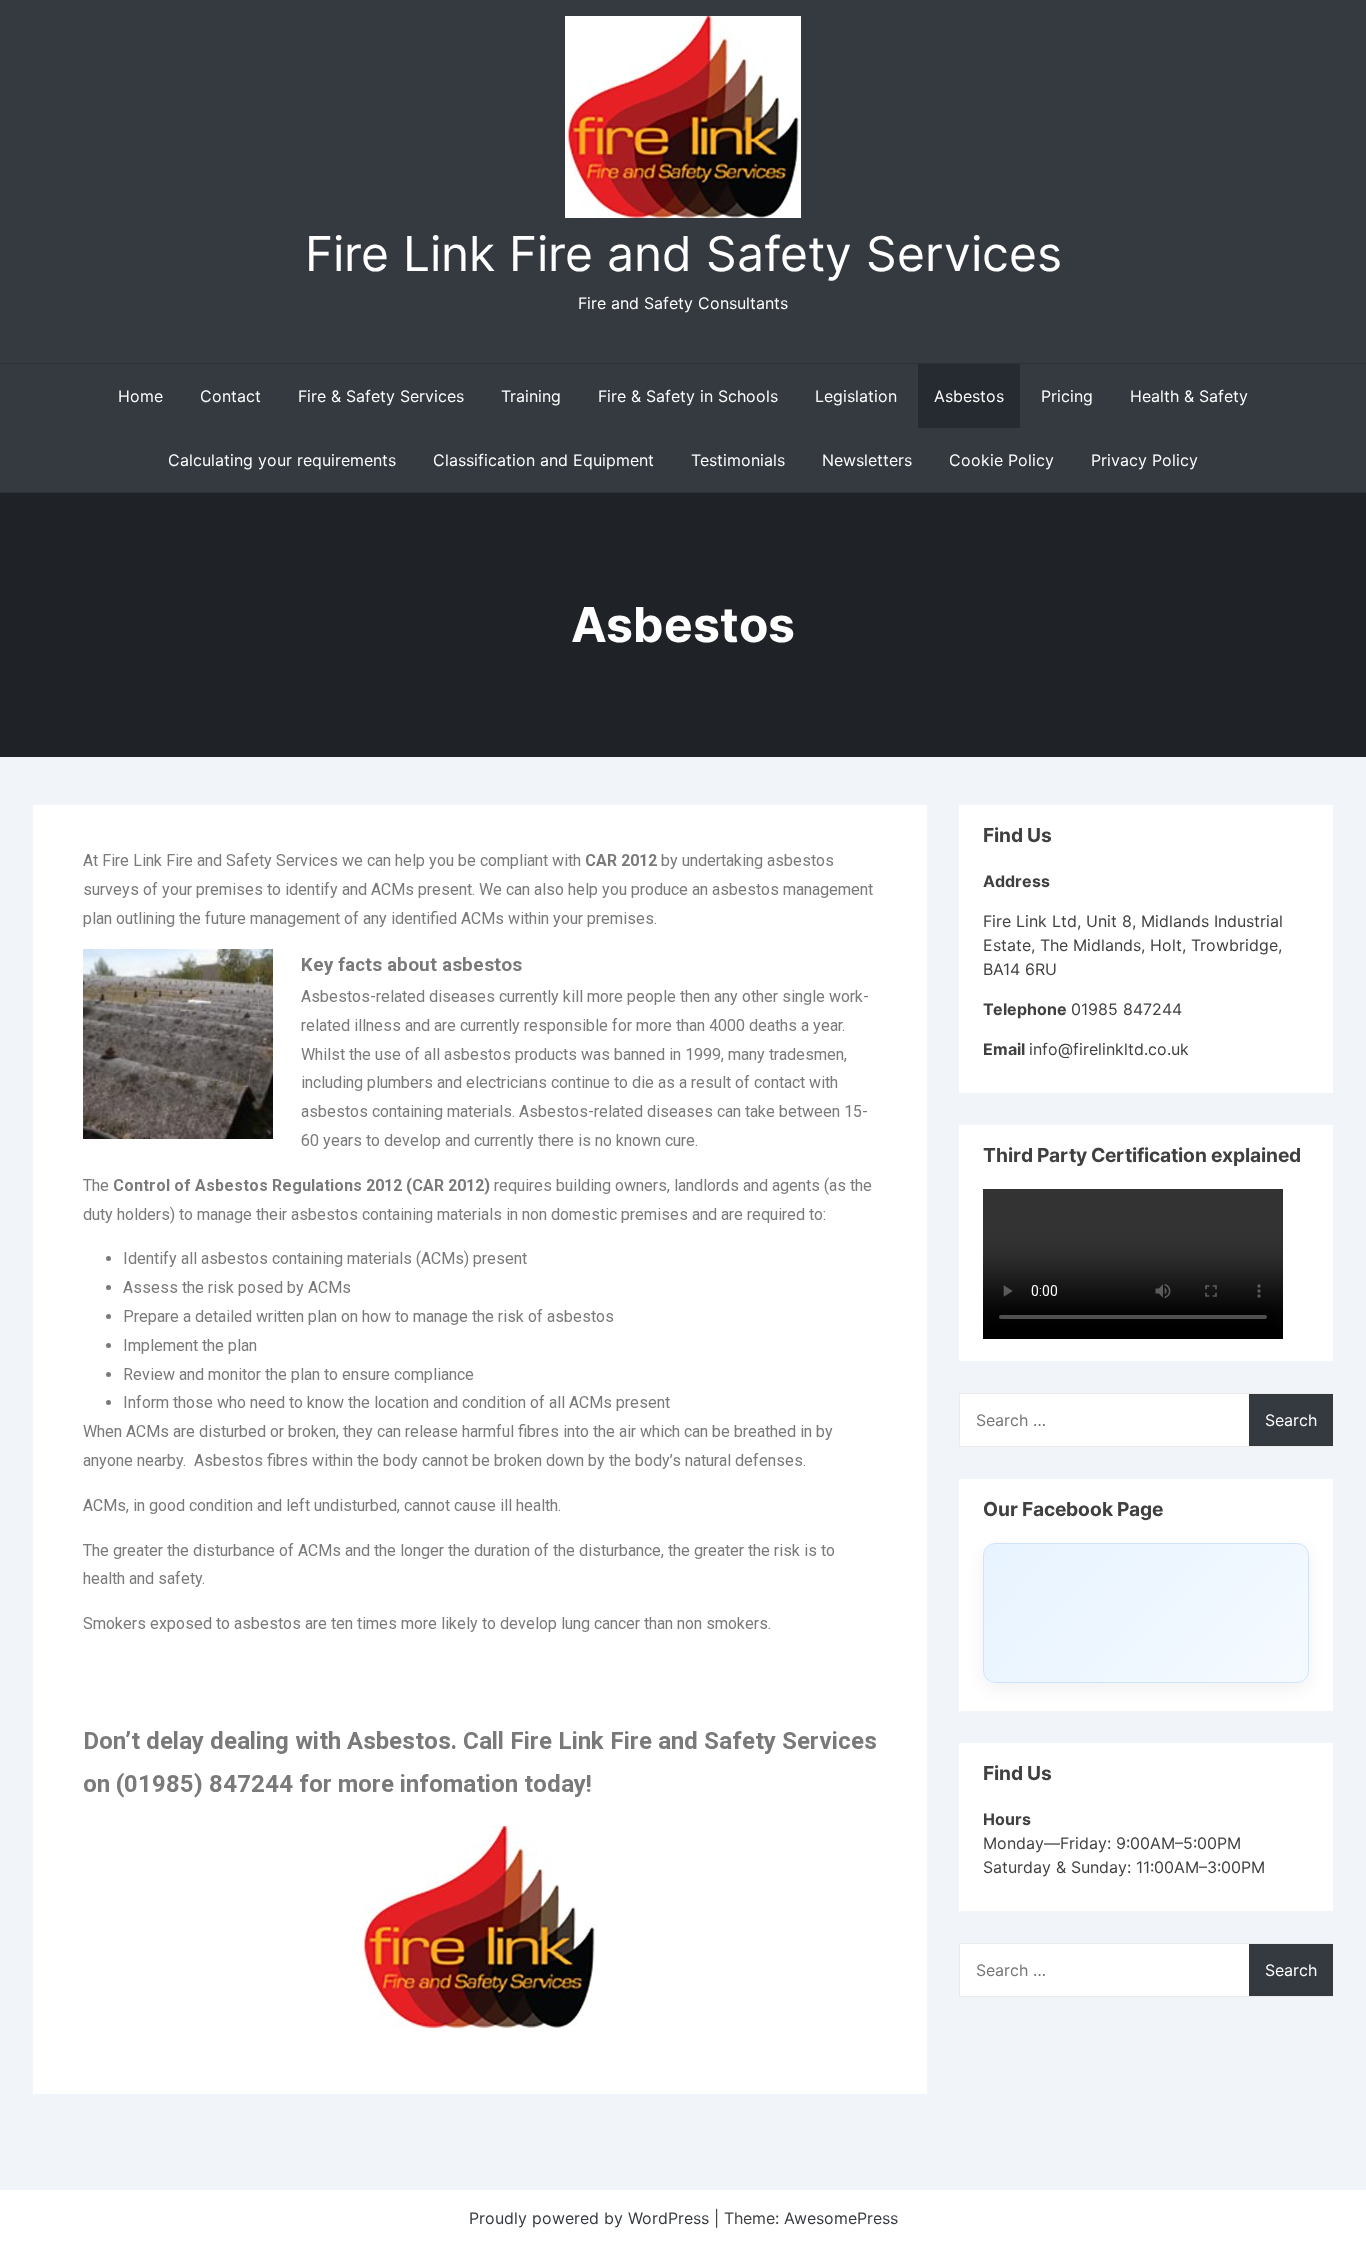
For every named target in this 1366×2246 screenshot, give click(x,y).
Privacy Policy (1144, 460)
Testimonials (738, 460)
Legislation (856, 396)
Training (531, 396)
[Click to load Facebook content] (1146, 1613)
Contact (230, 396)
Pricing (1067, 396)
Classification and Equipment (543, 460)
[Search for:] (1146, 1420)
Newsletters (867, 460)
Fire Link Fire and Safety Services (683, 253)
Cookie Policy (1001, 460)
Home (140, 396)
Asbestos (969, 396)
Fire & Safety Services (381, 396)
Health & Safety (1189, 396)
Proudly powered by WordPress (591, 2218)
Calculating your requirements (282, 460)
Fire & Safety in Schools (688, 396)
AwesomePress (841, 2218)
